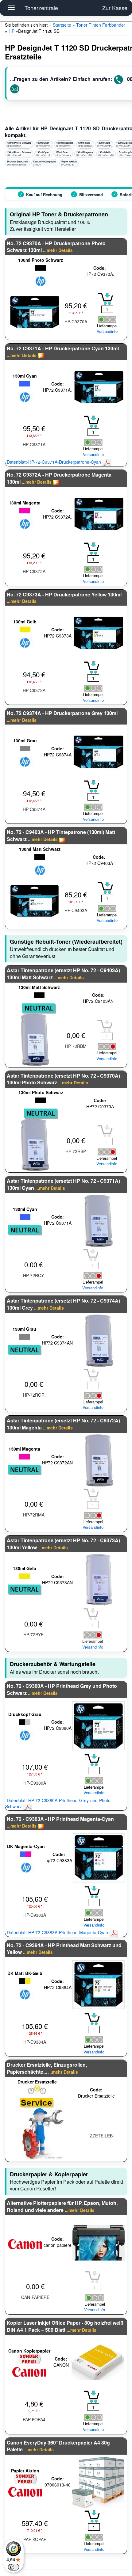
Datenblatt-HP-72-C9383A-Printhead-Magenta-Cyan (58, 1932)
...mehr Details (58, 250)
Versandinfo (107, 331)
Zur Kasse (115, 8)
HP (12, 31)
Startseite (62, 25)
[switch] (14, 2567)
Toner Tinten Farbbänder (101, 25)
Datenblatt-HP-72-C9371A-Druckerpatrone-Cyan (54, 462)
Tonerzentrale (41, 8)
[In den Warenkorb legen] (105, 299)
